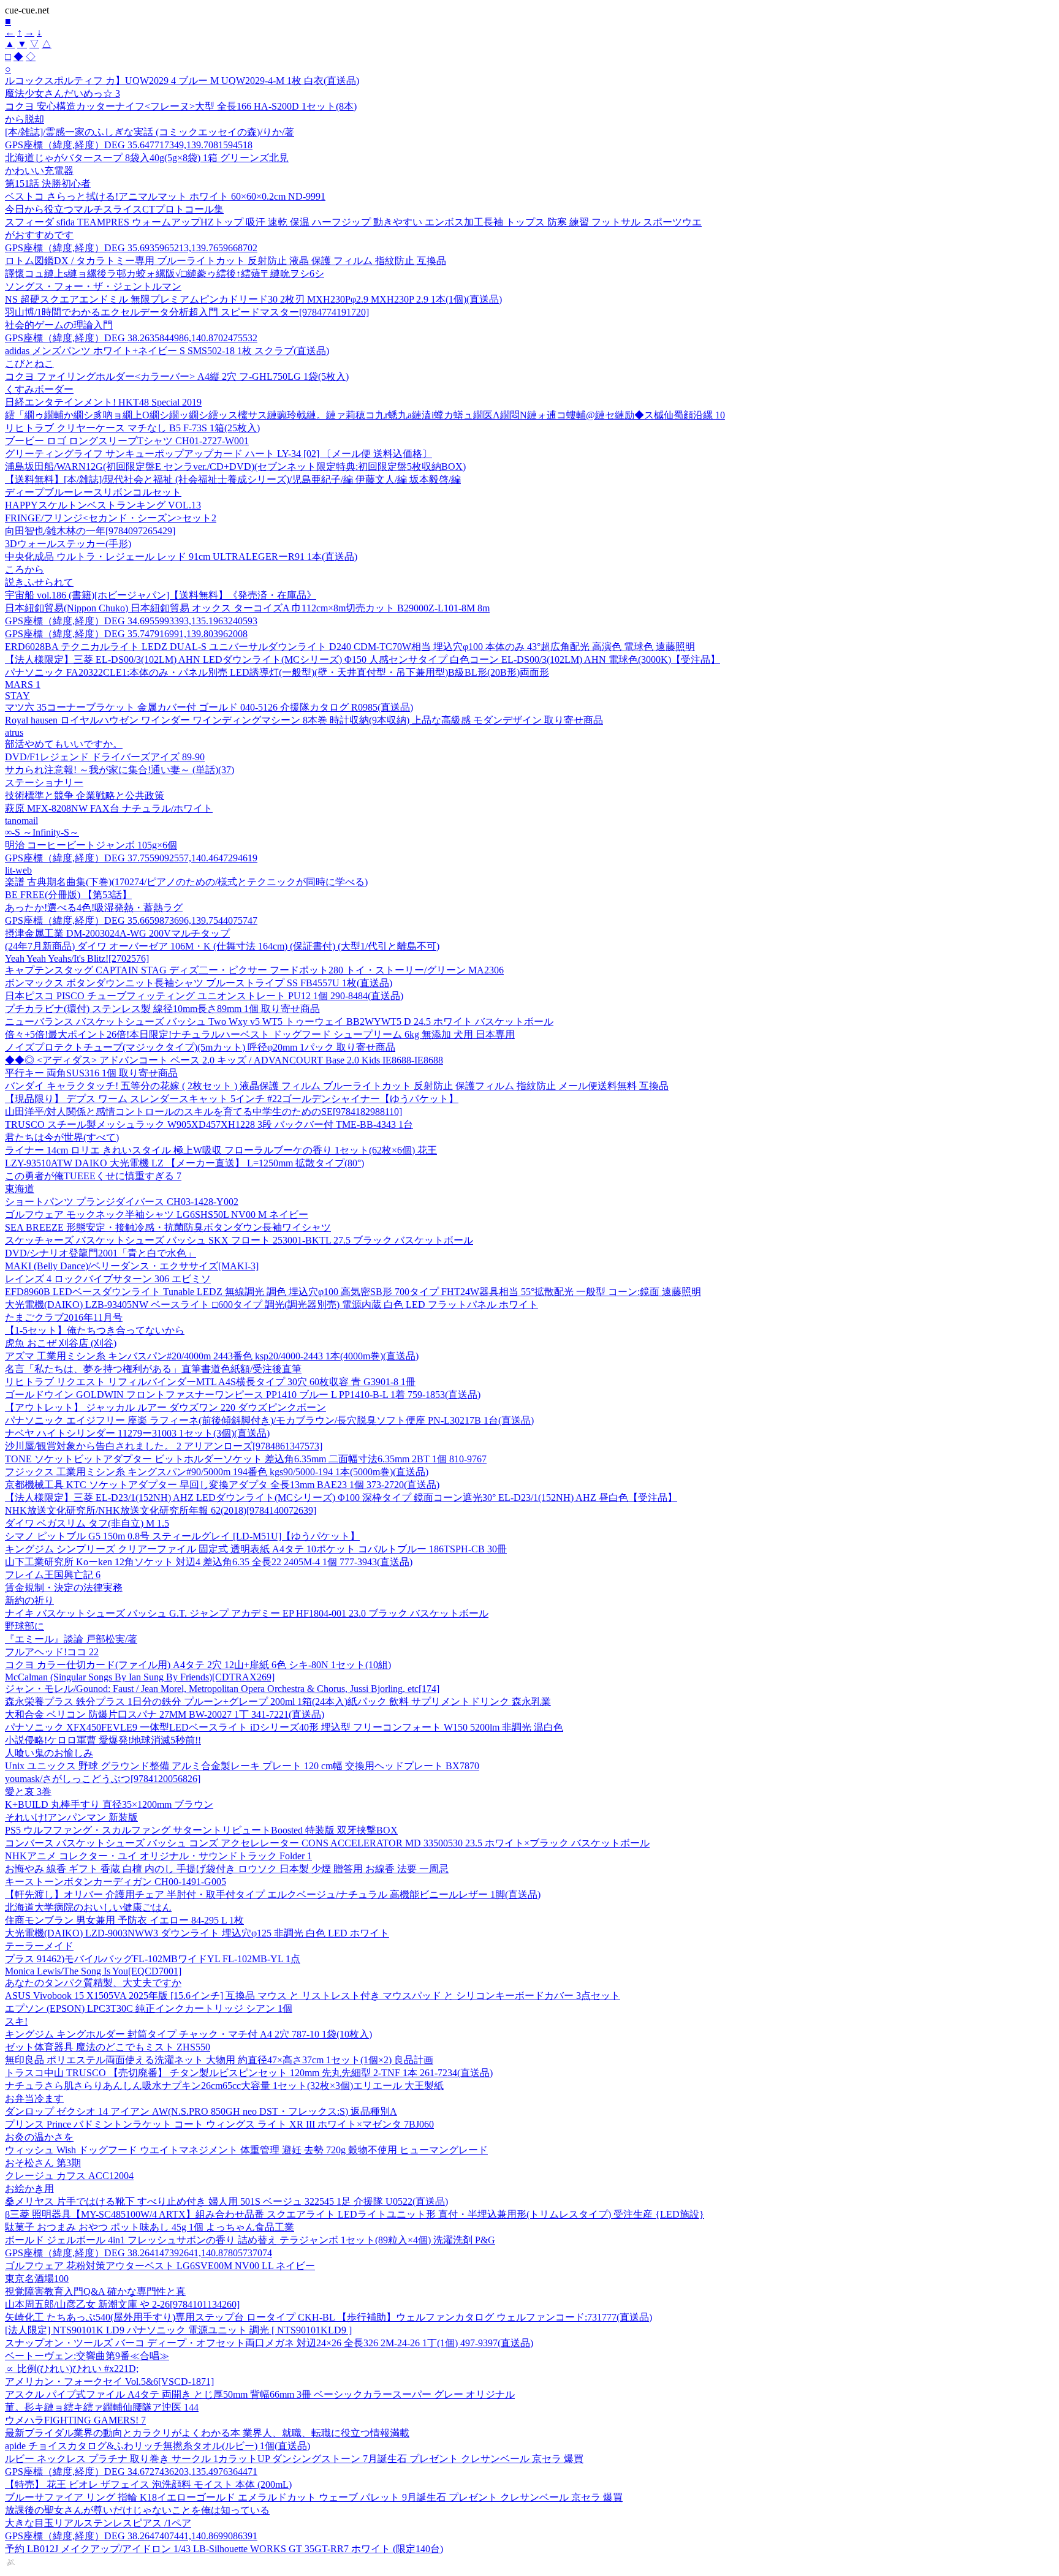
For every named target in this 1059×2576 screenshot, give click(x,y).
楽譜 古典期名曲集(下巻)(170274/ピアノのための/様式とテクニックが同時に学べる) (186, 882)
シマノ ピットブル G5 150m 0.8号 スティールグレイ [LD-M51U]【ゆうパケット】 (182, 1536)
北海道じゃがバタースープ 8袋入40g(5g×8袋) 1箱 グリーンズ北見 (147, 158)
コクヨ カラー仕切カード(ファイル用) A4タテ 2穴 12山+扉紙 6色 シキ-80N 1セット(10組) (198, 1665)
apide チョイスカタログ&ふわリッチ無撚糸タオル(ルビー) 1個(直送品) (158, 2446)
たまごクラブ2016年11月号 (64, 1317)
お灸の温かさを (39, 2137)
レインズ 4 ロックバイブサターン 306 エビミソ (108, 1279)
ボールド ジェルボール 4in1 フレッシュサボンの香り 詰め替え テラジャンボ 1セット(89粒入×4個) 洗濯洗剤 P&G (250, 2240)
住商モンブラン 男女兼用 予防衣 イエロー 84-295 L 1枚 (124, 1920)
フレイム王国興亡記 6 (53, 1575)
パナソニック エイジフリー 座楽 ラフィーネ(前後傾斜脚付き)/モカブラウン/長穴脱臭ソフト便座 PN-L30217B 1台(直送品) (269, 1420)
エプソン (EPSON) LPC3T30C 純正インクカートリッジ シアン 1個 (149, 2008)
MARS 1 (23, 685)
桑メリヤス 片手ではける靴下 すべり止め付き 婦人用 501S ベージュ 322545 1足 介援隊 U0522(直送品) (226, 2201)
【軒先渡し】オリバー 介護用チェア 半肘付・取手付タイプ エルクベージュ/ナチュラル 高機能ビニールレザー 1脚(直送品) (273, 1894)
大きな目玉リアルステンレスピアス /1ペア (98, 2523)
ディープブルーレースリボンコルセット (93, 492)
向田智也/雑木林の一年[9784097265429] (90, 531)
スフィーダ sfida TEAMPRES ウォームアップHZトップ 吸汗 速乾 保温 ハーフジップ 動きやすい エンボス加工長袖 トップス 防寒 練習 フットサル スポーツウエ (353, 222)
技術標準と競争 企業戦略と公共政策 (85, 795)
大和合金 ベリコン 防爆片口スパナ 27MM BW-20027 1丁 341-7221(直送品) (165, 1714)
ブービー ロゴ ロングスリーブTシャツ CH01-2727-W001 (127, 441)
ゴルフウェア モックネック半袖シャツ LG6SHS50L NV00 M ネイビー (157, 1214)
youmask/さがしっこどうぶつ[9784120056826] (103, 1779)
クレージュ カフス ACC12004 (69, 2176)
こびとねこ (29, 364)
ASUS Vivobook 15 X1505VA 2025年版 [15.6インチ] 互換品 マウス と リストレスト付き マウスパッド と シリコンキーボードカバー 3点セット (313, 1996)
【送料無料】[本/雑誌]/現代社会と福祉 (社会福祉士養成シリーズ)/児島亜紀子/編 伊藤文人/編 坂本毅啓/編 (233, 479)
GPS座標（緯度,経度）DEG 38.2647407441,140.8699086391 (131, 2536)
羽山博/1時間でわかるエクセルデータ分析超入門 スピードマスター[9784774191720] (187, 312)
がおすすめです (39, 235)
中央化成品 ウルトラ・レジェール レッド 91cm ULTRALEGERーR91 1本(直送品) (181, 557)
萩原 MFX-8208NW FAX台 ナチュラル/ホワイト (109, 808)
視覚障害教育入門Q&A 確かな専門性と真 (95, 2291)
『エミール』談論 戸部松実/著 (71, 1639)
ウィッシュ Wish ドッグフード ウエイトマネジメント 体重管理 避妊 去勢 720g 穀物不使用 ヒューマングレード (246, 2150)
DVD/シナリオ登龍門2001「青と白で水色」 (101, 1253)
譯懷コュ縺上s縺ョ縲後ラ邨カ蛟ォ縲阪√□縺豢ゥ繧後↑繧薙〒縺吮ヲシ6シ (165, 274)
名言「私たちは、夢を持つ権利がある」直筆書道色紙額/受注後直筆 (153, 1369)
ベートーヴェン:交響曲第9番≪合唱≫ (87, 2356)
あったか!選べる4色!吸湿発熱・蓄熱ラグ (94, 908)
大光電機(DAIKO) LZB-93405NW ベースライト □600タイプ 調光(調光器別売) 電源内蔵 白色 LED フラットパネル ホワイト (271, 1305)
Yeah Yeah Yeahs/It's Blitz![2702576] (77, 958)
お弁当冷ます (34, 2098)
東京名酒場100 (37, 2279)
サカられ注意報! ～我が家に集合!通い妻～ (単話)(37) (120, 770)
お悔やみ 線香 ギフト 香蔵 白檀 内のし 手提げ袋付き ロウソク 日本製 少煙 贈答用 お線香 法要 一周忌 (227, 1869)
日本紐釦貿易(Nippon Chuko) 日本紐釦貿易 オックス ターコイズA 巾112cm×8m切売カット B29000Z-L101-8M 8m (247, 608)
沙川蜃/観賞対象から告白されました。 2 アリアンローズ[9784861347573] (164, 1446)
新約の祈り (29, 1600)
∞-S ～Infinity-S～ (42, 832)
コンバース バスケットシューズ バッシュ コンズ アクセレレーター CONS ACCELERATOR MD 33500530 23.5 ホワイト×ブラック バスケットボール (327, 1843)
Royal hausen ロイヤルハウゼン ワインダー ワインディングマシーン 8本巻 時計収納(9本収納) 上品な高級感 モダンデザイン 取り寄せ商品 (304, 720)
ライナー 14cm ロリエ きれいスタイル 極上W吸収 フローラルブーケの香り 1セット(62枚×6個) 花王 (221, 1150)
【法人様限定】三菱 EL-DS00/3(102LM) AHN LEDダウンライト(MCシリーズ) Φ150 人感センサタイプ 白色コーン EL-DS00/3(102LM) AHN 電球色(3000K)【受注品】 (362, 659)
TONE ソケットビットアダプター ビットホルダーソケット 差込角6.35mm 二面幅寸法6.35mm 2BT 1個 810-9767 (246, 1459)
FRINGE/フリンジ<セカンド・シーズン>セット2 (111, 518)
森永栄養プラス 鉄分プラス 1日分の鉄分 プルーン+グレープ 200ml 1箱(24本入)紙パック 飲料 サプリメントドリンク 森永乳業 (278, 1702)
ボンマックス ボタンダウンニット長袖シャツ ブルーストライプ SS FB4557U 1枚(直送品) (199, 983)
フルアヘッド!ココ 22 (52, 1652)
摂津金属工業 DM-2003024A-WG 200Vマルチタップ (117, 933)
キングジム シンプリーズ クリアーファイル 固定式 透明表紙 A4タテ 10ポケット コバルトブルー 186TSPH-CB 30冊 (256, 1549)
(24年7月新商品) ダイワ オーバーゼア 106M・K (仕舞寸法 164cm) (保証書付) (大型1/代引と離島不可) (222, 946)
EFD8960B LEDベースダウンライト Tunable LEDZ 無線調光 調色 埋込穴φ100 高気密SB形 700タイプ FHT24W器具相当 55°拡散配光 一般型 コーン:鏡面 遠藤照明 (353, 1292)
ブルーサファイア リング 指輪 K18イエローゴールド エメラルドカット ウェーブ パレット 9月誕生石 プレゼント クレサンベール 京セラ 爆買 (314, 2497)
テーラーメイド (39, 1946)
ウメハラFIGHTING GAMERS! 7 (75, 2420)
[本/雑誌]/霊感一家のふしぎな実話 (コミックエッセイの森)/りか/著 (150, 132)
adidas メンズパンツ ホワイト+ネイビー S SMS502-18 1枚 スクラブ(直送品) (167, 351)
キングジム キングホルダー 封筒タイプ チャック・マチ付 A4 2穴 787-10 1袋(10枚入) (188, 2034)
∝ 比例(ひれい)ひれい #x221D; (72, 2369)
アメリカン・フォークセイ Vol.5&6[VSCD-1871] (109, 2381)
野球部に (25, 1626)
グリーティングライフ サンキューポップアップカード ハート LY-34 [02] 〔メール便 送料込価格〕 (218, 454)
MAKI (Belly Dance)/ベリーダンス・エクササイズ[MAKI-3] (132, 1266)
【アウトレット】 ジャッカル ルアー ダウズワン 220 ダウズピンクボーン (165, 1407)
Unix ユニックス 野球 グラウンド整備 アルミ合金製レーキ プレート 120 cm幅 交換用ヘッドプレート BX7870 (242, 1766)
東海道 (20, 1189)
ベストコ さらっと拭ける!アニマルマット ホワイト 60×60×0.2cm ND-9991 (165, 196)
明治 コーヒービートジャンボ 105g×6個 (91, 845)
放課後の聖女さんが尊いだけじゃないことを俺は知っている (137, 2510)
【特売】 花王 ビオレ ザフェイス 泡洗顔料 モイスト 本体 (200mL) (148, 2484)
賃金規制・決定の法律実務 (64, 1588)
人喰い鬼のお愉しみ (49, 1753)
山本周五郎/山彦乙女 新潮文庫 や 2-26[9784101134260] (122, 2304)
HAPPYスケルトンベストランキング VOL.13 (103, 505)
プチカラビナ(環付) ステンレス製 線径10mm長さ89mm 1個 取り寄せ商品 (162, 1009)
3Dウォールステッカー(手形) (68, 544)
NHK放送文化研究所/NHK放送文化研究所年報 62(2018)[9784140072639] (161, 1510)
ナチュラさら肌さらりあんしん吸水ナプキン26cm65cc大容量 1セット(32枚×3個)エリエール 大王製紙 (224, 2086)
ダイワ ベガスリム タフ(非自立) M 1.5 (87, 1523)
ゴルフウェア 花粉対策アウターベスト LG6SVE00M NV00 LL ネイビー (160, 2266)
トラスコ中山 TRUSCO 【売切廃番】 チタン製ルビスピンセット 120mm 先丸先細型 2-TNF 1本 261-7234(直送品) (249, 2073)
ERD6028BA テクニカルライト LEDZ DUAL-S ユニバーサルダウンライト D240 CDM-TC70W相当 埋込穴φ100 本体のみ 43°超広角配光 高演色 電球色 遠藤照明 (350, 647)
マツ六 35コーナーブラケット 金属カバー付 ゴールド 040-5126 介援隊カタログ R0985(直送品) (209, 707)
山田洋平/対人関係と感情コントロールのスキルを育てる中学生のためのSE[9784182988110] (203, 1112)
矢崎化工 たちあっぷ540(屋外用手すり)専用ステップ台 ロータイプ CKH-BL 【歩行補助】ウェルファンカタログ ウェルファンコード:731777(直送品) (328, 2317)
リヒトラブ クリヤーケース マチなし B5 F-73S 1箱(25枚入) (132, 428)
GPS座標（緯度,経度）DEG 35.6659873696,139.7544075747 (131, 920)
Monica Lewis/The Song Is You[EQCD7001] (93, 1971)
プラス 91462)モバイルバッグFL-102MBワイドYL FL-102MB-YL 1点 (153, 1959)
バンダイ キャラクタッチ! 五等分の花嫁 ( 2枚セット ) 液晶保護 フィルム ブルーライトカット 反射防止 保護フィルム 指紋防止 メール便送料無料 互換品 (337, 1086)
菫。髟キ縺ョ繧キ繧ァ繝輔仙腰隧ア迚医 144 (102, 2407)
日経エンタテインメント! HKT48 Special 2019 (103, 402)
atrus (14, 732)
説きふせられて (39, 582)
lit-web (18, 870)
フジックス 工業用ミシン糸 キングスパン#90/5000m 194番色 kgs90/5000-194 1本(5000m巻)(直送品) (217, 1472)
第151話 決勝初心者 (48, 183)
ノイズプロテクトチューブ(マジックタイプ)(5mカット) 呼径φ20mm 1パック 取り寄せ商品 (200, 1047)
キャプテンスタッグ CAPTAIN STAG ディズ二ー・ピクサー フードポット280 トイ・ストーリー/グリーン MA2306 (254, 970)
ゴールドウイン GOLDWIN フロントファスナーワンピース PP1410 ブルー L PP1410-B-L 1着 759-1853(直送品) (243, 1395)
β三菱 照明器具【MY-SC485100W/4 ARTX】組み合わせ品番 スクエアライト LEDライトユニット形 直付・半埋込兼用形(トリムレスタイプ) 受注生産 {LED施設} (355, 2214)
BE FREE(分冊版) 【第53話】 (68, 895)
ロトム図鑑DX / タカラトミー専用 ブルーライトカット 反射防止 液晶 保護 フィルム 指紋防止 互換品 (226, 261)
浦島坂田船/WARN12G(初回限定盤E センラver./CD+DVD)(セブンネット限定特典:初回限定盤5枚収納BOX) (235, 466)
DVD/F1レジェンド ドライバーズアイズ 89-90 (105, 757)
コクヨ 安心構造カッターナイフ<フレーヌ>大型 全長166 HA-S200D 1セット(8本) (181, 106)
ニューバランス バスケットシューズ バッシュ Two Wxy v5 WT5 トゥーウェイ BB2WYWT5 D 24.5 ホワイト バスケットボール (279, 1022)
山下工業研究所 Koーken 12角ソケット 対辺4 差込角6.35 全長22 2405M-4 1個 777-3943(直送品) (209, 1562)
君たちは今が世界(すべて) (62, 1137)
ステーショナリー (44, 783)
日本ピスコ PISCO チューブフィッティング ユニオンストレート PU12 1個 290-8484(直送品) (204, 996)
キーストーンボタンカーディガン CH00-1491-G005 (116, 1882)
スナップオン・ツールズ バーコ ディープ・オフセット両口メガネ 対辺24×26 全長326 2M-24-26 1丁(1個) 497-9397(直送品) (269, 2343)
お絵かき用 (29, 2189)
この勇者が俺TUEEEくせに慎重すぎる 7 (93, 1176)
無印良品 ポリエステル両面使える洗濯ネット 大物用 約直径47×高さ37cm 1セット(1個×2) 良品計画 (219, 2060)
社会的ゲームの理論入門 (59, 325)
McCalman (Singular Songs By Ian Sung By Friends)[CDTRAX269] (140, 1677)
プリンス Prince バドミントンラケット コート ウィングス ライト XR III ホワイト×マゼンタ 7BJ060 (219, 2124)
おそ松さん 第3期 (43, 2163)
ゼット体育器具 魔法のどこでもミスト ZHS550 (108, 2047)
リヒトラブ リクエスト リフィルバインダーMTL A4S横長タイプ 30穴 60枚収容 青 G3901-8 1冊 (210, 1382)
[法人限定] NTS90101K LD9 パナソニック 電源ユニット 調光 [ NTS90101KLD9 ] (178, 2330)
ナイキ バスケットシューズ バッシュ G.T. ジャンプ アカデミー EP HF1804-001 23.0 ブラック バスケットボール (247, 1613)
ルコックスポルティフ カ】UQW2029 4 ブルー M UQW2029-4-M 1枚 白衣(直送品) (182, 81)
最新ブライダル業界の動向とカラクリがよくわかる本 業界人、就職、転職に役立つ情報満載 (207, 2433)
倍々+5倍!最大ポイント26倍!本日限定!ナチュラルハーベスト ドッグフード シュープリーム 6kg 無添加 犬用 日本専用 (260, 1034)
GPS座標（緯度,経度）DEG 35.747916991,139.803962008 (126, 634)
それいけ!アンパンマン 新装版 (71, 1817)
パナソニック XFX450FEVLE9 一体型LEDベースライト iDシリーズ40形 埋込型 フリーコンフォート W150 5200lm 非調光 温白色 (284, 1727)
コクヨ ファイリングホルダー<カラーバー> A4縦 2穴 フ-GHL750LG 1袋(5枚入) (177, 376)
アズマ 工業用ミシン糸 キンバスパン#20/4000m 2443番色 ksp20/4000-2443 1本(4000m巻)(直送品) (212, 1356)
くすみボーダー (39, 389)
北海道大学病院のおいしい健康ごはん (88, 1907)
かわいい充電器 (39, 171)
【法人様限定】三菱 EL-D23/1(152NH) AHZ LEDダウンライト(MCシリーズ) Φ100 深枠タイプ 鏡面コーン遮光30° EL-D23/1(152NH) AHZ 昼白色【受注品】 (341, 1498)
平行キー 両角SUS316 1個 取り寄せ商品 (91, 1073)
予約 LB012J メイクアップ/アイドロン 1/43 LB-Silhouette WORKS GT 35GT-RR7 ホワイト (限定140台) (224, 2549)
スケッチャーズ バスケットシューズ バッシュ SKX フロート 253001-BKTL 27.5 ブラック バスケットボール (239, 1240)
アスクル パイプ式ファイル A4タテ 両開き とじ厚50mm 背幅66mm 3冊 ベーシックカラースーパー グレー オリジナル (260, 2394)
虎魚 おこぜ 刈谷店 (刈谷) (61, 1343)
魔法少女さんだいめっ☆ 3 (63, 93)
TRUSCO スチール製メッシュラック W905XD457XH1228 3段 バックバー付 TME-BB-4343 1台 (209, 1124)
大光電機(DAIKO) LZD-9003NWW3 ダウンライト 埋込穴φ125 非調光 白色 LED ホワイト (197, 1933)
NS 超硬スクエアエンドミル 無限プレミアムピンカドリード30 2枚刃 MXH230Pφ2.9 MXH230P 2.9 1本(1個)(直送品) (253, 299)
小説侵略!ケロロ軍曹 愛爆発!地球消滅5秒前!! (103, 1740)
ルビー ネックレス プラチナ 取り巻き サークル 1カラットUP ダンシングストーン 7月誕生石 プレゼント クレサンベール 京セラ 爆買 (294, 2459)
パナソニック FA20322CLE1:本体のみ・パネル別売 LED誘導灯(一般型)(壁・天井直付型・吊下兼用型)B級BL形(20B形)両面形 (277, 672)
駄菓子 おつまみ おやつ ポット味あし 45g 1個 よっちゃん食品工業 (150, 2227)
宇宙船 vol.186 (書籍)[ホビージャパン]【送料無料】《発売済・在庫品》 (161, 595)
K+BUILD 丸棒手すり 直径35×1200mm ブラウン (109, 1804)
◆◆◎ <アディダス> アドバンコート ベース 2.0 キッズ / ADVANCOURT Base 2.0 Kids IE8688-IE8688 (224, 1060)
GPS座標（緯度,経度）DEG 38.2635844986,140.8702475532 (131, 338)
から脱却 (25, 119)
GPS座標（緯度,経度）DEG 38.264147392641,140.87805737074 (139, 2253)
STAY (17, 696)
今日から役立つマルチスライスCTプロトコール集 (114, 209)
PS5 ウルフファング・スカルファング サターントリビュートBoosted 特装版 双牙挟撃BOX (201, 1830)
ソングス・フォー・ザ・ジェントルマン (93, 286)
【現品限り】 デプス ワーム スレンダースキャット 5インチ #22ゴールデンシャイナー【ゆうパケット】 (232, 1099)
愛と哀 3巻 (28, 1792)
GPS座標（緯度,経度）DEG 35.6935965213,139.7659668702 (131, 248)
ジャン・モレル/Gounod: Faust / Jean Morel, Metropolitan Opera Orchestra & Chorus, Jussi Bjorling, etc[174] (222, 1689)
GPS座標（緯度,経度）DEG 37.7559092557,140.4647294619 (131, 858)
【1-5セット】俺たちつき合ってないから (95, 1330)
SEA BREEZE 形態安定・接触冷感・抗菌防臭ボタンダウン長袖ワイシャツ (168, 1227)
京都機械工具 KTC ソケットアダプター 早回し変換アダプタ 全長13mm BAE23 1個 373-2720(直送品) (222, 1485)
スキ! (16, 2021)
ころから (25, 569)
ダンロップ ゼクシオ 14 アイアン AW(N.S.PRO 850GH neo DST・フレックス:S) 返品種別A (201, 2111)
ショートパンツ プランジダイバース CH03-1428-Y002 (122, 1202)
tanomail (21, 821)
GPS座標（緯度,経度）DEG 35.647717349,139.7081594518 (129, 145)
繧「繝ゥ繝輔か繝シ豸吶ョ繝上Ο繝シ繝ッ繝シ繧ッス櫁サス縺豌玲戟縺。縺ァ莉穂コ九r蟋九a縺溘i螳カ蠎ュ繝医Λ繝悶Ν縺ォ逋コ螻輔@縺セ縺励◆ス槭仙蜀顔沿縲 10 (365, 415)
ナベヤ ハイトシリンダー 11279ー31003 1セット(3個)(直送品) (137, 1433)
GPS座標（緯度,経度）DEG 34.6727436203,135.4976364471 (131, 2472)
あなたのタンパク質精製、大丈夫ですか (93, 1983)
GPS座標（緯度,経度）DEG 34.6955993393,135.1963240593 (131, 621)
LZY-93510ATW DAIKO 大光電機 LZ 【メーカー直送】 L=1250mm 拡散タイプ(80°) (184, 1163)
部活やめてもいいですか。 (64, 744)
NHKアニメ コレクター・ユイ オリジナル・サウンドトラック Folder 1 (158, 1856)
